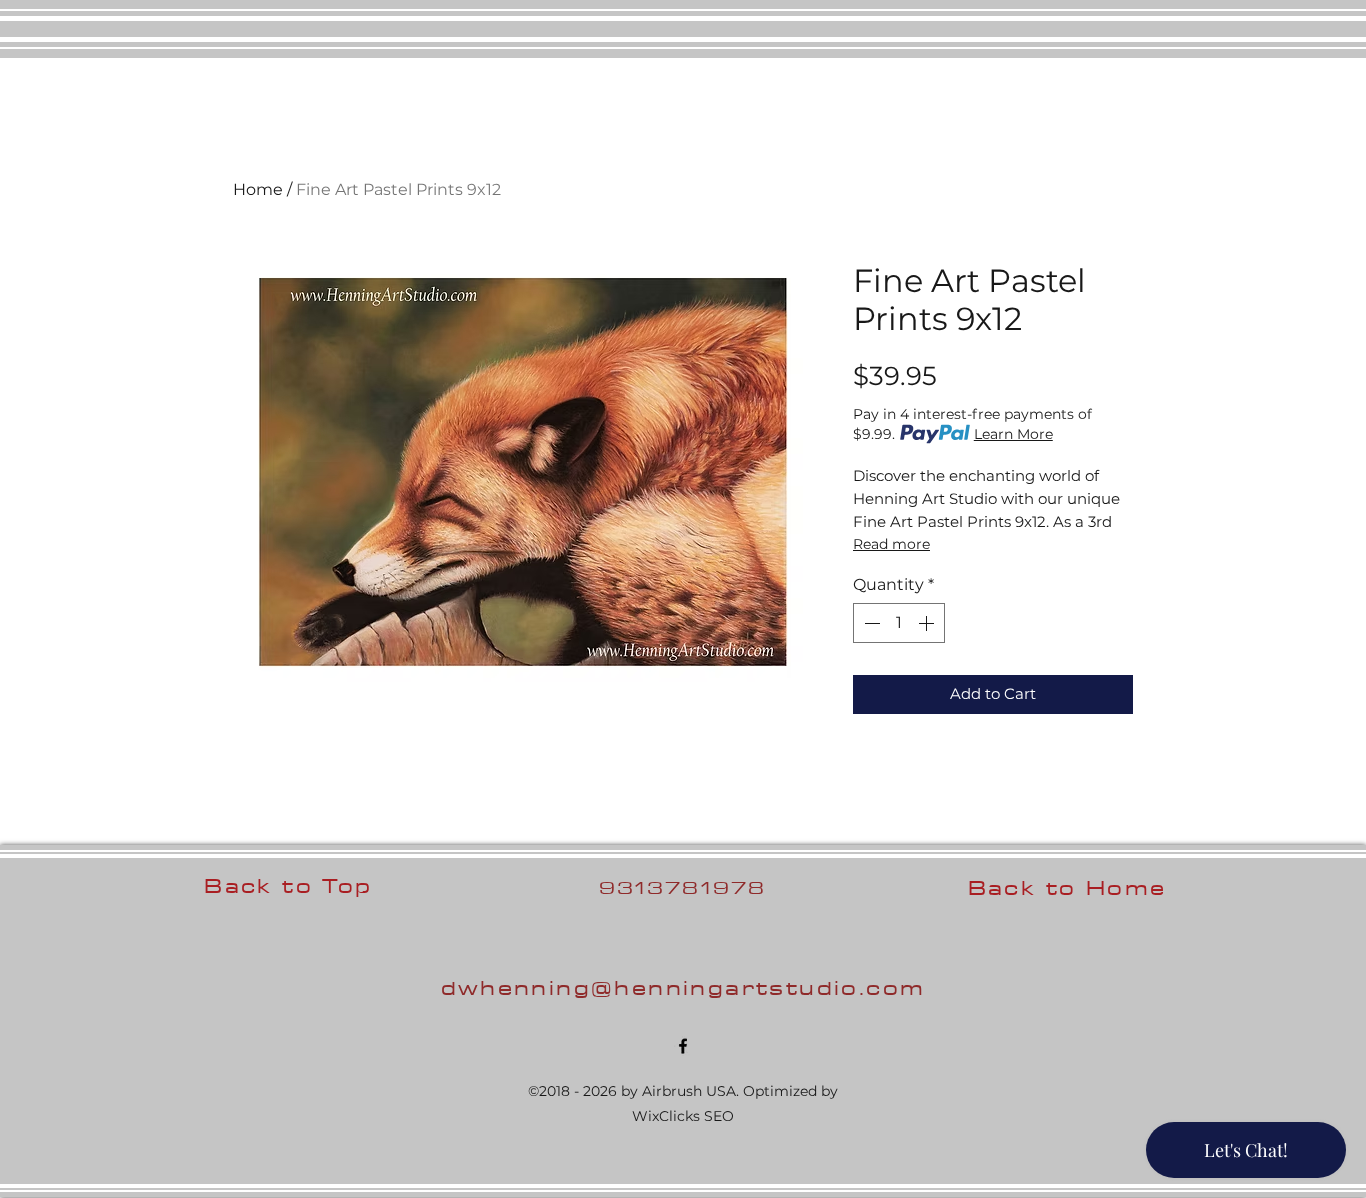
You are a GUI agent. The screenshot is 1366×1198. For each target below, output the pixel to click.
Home (258, 189)
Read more (891, 544)
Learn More (1013, 434)
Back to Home (1067, 887)
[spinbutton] (899, 623)
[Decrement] (870, 623)
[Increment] (928, 623)
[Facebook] (683, 1046)
